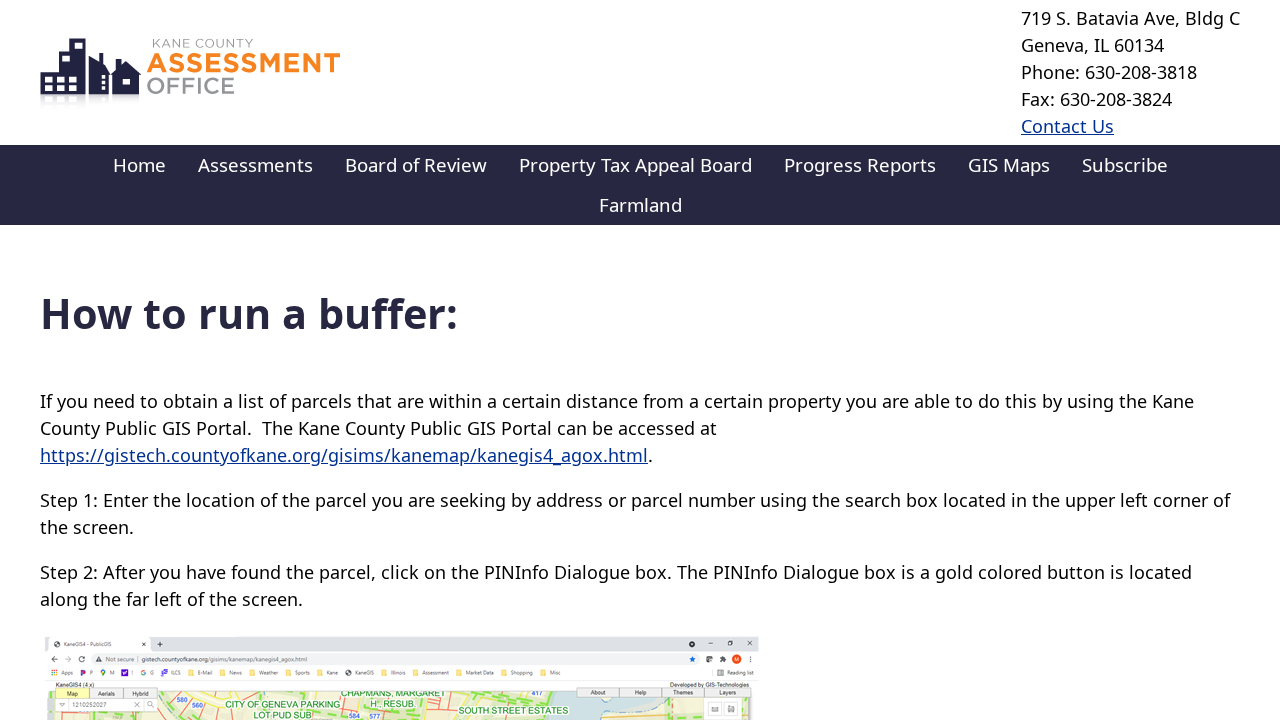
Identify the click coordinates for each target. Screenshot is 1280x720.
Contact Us (1067, 126)
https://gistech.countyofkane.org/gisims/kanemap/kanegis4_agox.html (344, 455)
